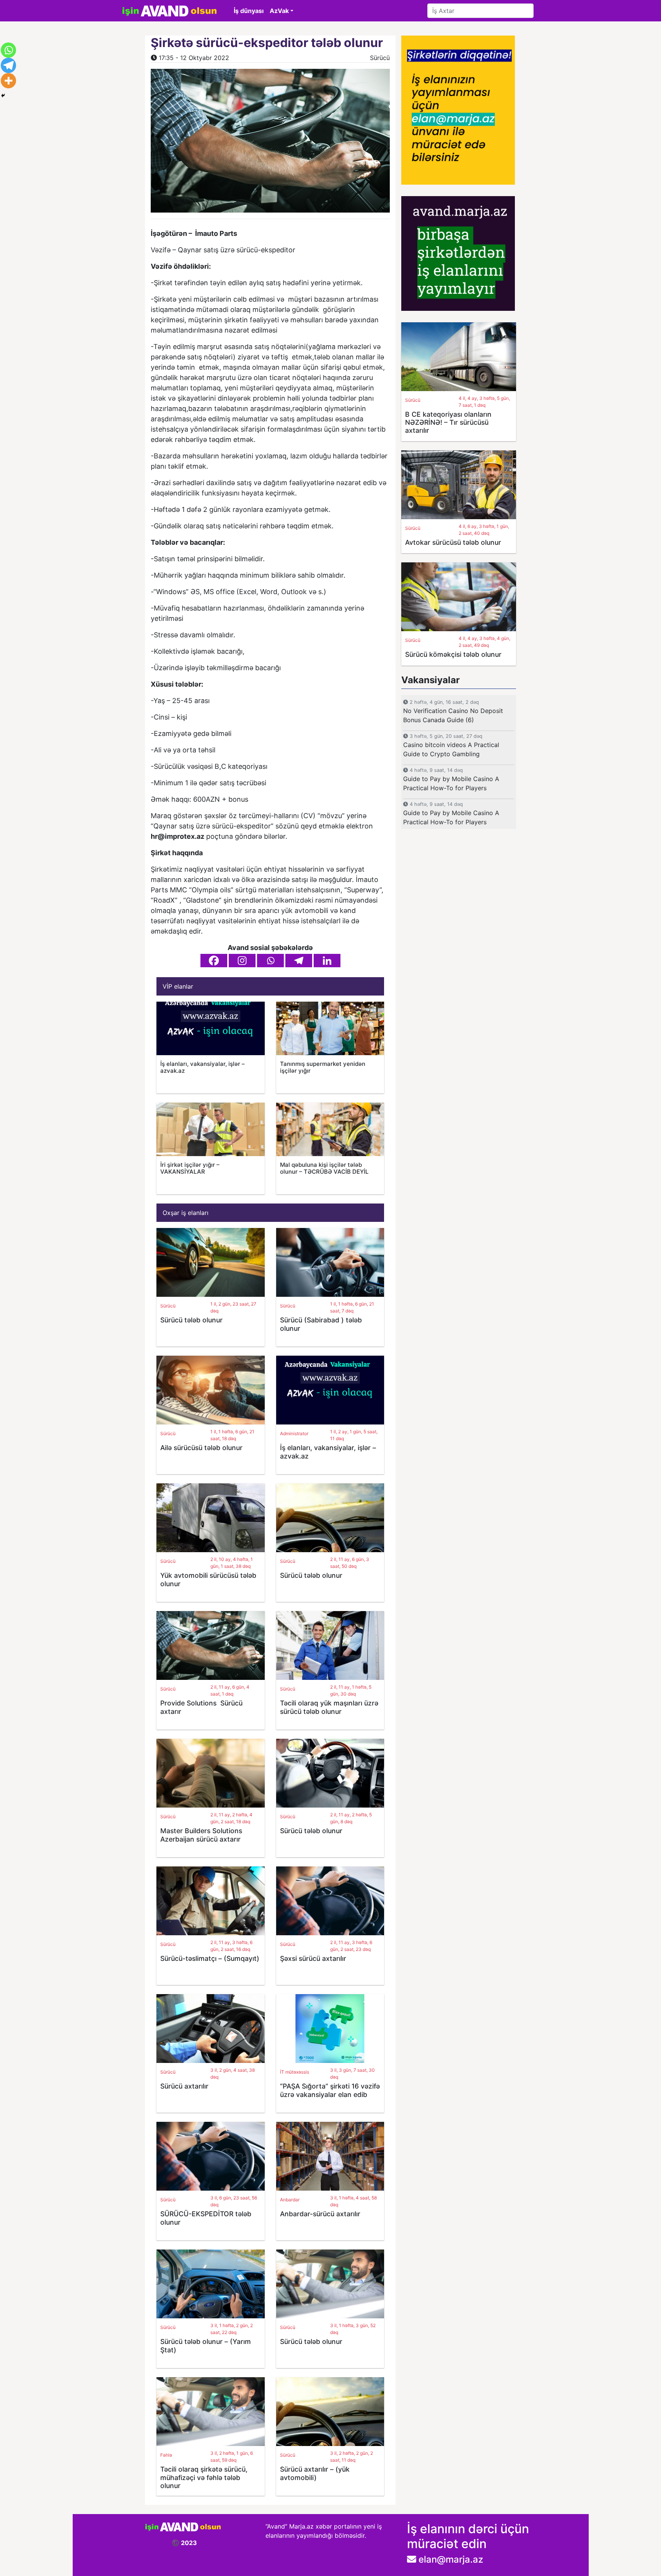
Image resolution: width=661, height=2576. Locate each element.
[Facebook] (214, 961)
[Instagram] (242, 961)
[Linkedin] (327, 961)
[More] (8, 81)
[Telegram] (299, 961)
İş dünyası (249, 11)
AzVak (279, 11)
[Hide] (3, 96)
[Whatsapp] (270, 961)
